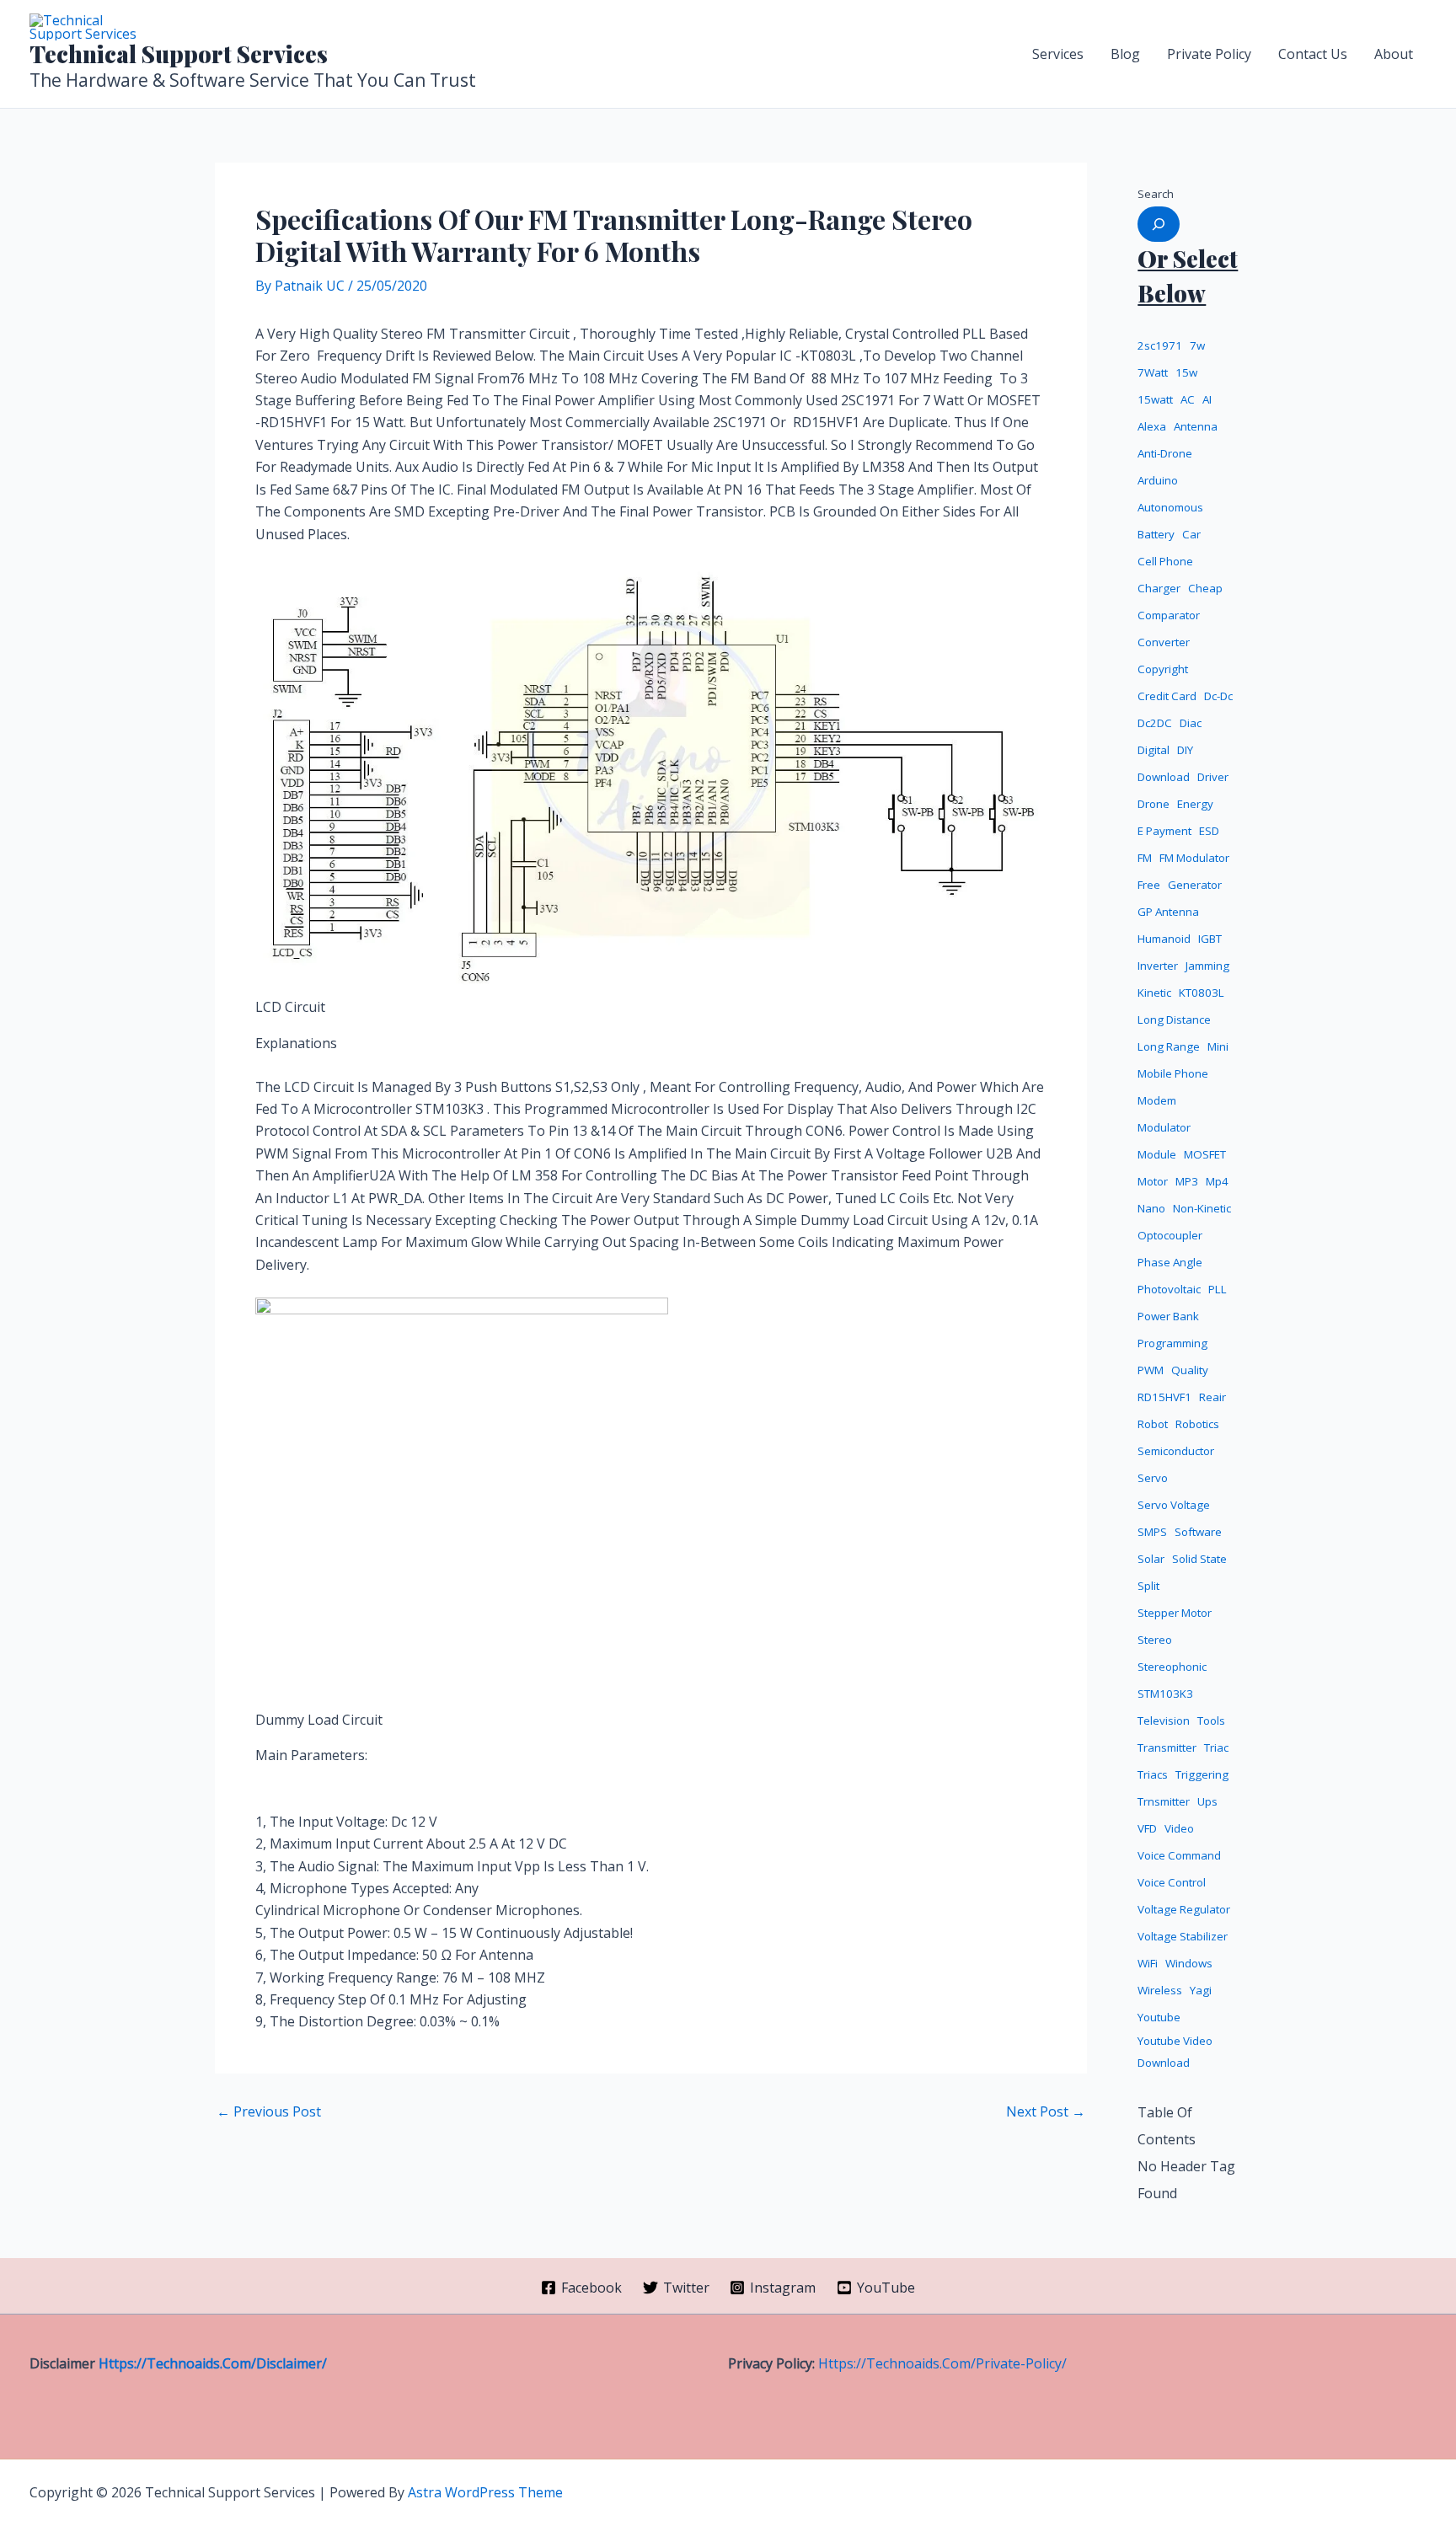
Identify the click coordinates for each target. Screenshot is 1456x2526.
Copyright (1163, 669)
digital (1154, 750)
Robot (1153, 1424)
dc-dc (1218, 696)
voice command (1179, 1855)
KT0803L (1202, 993)
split (1148, 1586)
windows (1189, 1963)
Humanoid (1164, 939)
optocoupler (1170, 1235)
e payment (1164, 831)
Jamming (1207, 966)
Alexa (1152, 426)
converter (1164, 642)
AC (1188, 399)
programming (1172, 1343)
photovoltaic (1169, 1289)
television (1164, 1721)
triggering (1202, 1774)
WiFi (1148, 1963)
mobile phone (1173, 1073)
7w (1197, 345)
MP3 (1187, 1181)
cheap (1205, 588)
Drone (1154, 804)
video (1179, 1828)
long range (1169, 1046)
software (1198, 1532)
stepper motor (1175, 1613)
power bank (1168, 1316)
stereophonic (1172, 1667)
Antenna (1196, 426)
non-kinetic (1202, 1208)
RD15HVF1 (1164, 1397)
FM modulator (1194, 858)
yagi (1201, 1990)
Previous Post (269, 2111)
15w (1186, 372)
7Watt (1153, 372)
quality (1190, 1370)
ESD (1209, 831)
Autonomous (1170, 507)
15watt (1155, 399)
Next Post (1046, 2111)
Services (1058, 54)
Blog (1125, 54)
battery (1156, 534)
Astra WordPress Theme (485, 2492)
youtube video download (1175, 2052)
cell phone (1165, 561)
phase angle (1170, 1262)
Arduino (1158, 480)
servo (1153, 1478)
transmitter (1167, 1747)
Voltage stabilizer (1183, 1936)
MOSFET (1205, 1154)
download (1164, 777)
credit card (1167, 696)
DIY (1185, 750)
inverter (1158, 966)
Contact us (1313, 54)
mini (1218, 1046)
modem (1157, 1100)
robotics (1197, 1424)
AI (1207, 399)
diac (1191, 723)
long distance (1174, 1019)
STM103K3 (1165, 1694)
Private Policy (1209, 54)
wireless (1160, 1990)
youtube (1159, 2017)
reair (1212, 1397)
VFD (1147, 1828)
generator (1195, 885)
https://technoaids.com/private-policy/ (942, 2363)
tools (1211, 1721)
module (1157, 1154)
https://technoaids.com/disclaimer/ (213, 2363)
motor (1153, 1181)
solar (1151, 1559)
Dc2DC (1155, 723)
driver (1213, 777)
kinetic (1154, 993)
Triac (1216, 1747)
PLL (1218, 1289)
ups (1207, 1801)
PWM (1151, 1370)
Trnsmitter (1164, 1801)
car (1191, 534)
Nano (1151, 1208)
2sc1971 (1160, 345)
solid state (1199, 1559)
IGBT (1210, 939)
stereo (1155, 1640)
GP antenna (1168, 912)
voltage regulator (1184, 1909)
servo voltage (1174, 1505)
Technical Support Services (179, 54)
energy (1195, 804)
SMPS (1152, 1532)
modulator (1164, 1127)
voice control (1172, 1882)
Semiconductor (1176, 1451)
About (1394, 54)
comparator (1169, 615)
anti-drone (1165, 453)
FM (1145, 858)
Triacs (1153, 1774)
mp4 (1217, 1181)
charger (1159, 588)
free (1149, 885)
